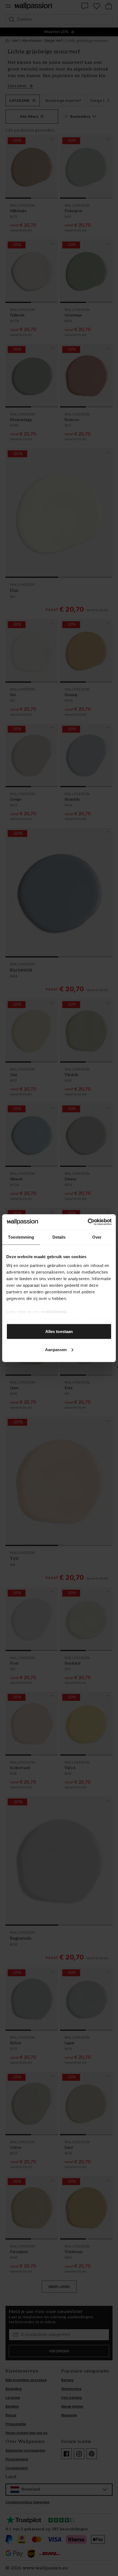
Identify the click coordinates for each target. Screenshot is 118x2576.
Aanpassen (56, 1349)
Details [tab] (59, 1237)
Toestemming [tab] (21, 1237)
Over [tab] (97, 1237)
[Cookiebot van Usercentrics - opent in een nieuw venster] (88, 1222)
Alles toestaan (59, 1331)
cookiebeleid (54, 1311)
